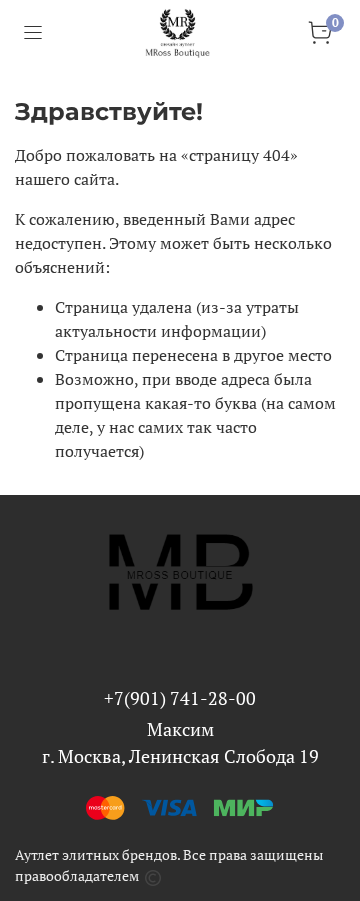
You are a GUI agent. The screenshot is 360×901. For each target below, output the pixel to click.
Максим (180, 729)
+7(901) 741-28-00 (180, 698)
